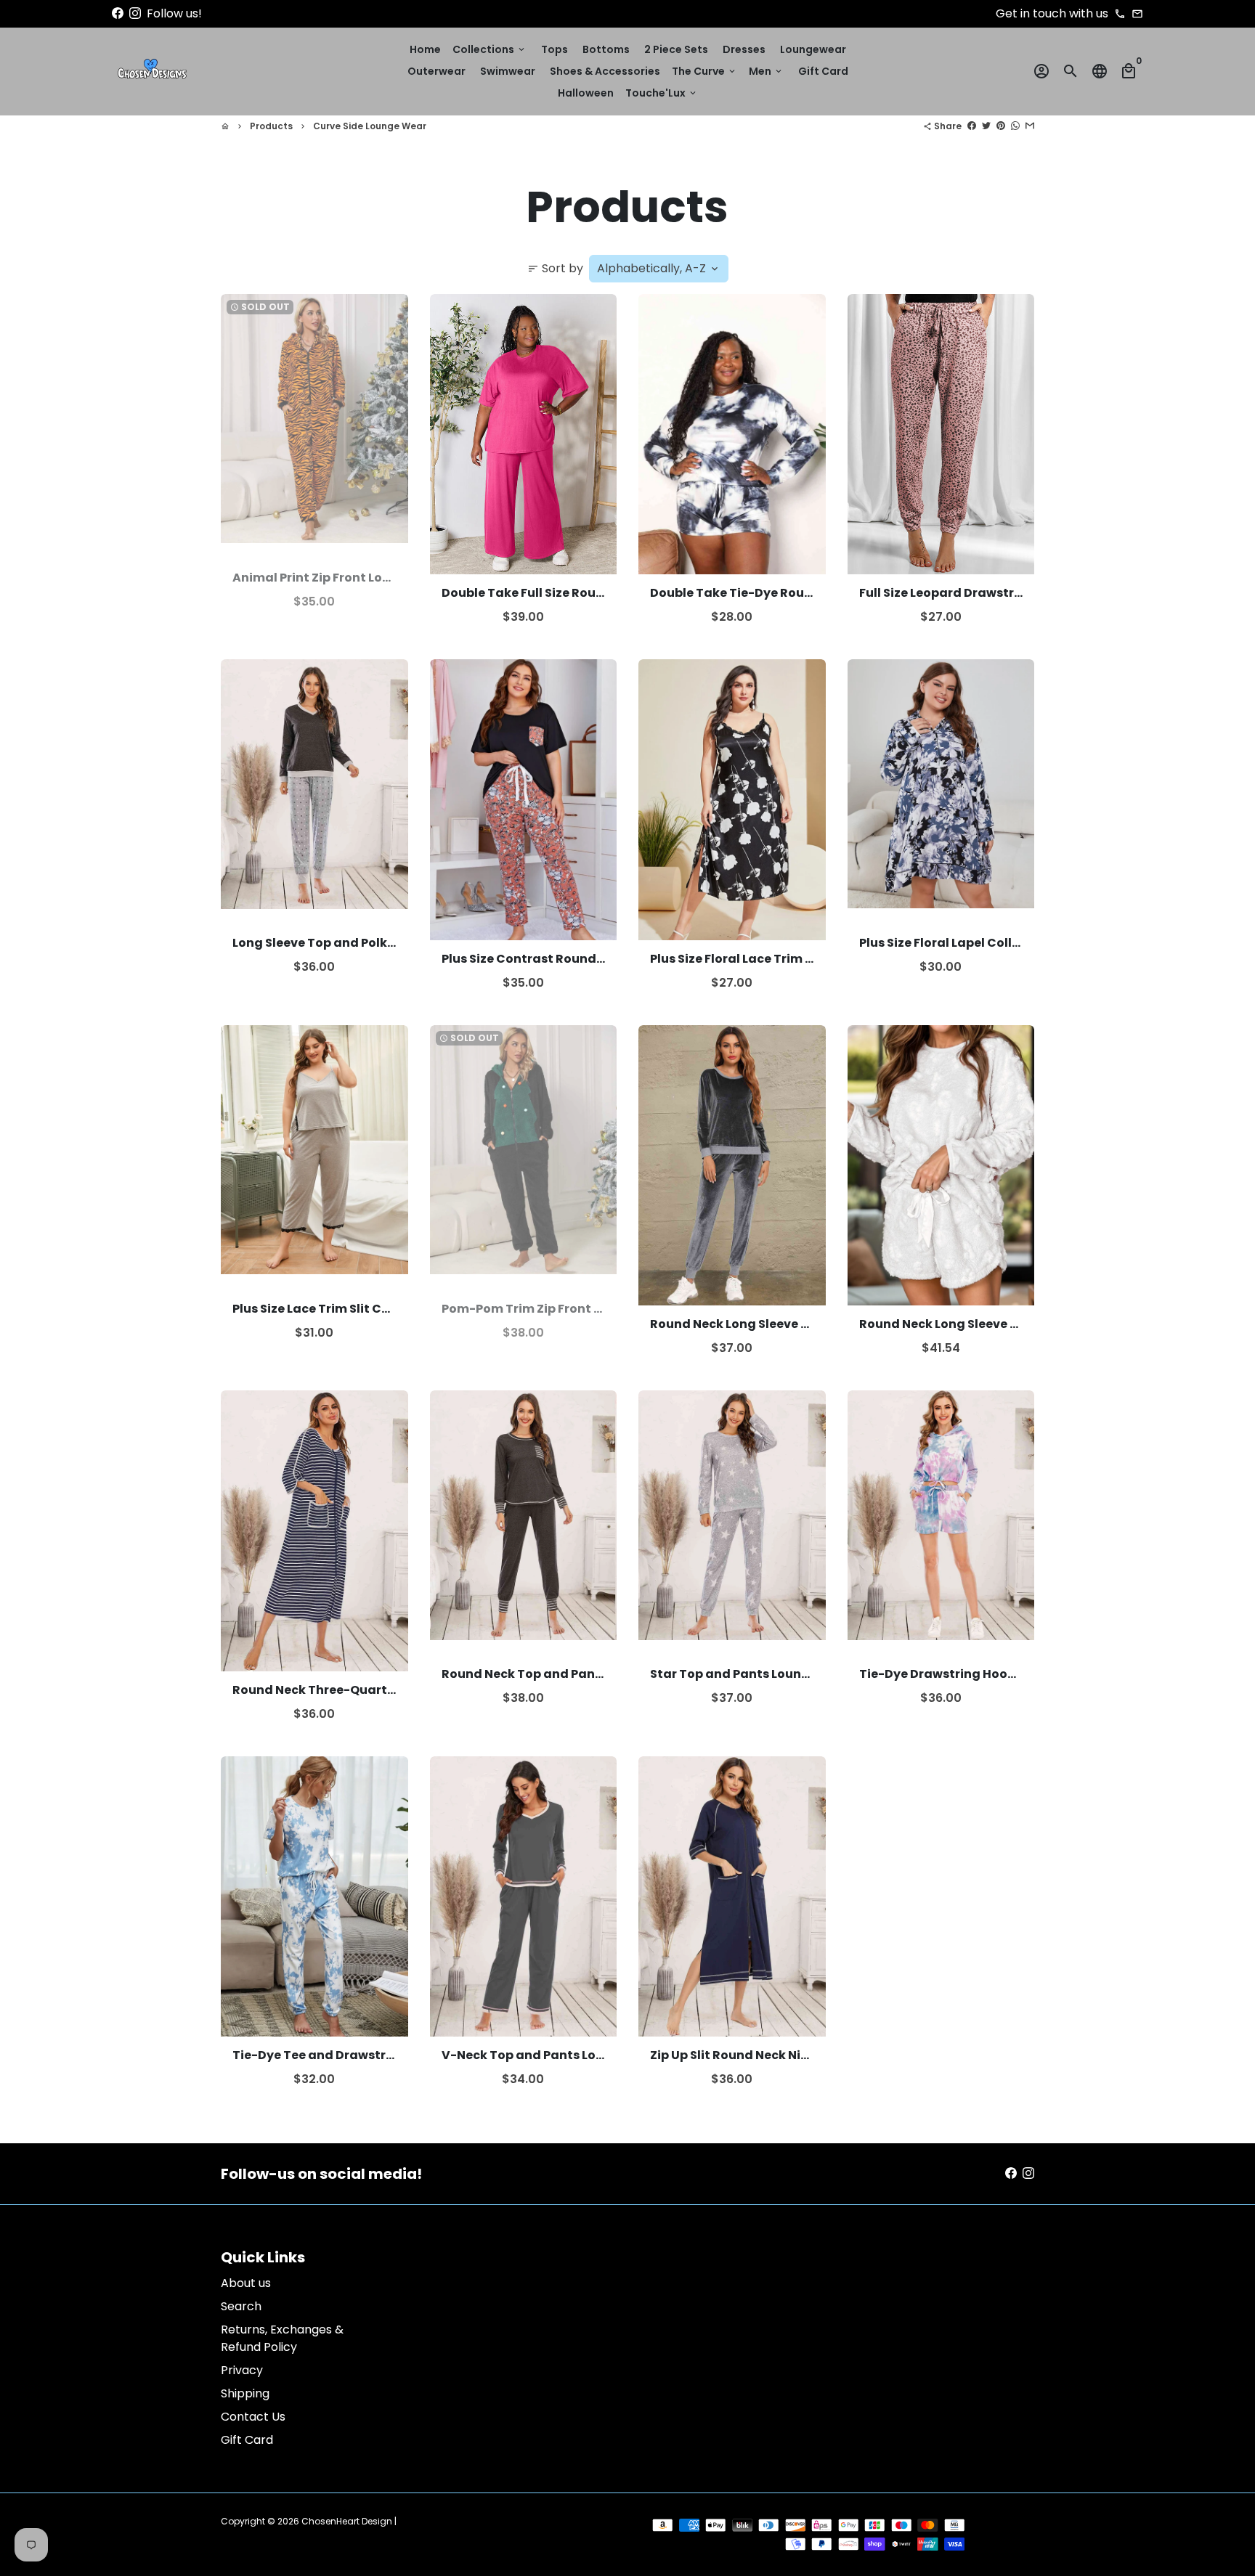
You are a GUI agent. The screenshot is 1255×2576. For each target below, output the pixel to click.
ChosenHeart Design (347, 2521)
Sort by (555, 268)
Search (241, 2306)
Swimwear (508, 71)
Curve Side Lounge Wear (370, 126)
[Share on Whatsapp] (1015, 126)
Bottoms (606, 49)
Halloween (586, 93)
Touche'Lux (662, 93)
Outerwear (436, 71)
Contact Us (253, 2417)
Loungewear (813, 49)
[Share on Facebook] (972, 126)
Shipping (245, 2393)
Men (766, 71)
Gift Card (823, 71)
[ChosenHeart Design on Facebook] (118, 13)
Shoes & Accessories (605, 71)
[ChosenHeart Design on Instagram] (135, 13)
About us (246, 2283)
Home (425, 49)
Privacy (242, 2370)
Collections (490, 49)
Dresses (744, 49)
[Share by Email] (1030, 126)
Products (271, 126)
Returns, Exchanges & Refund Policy (282, 2338)
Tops (555, 49)
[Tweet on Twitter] (986, 126)
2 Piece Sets (676, 49)
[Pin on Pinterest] (1001, 126)
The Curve (704, 71)
